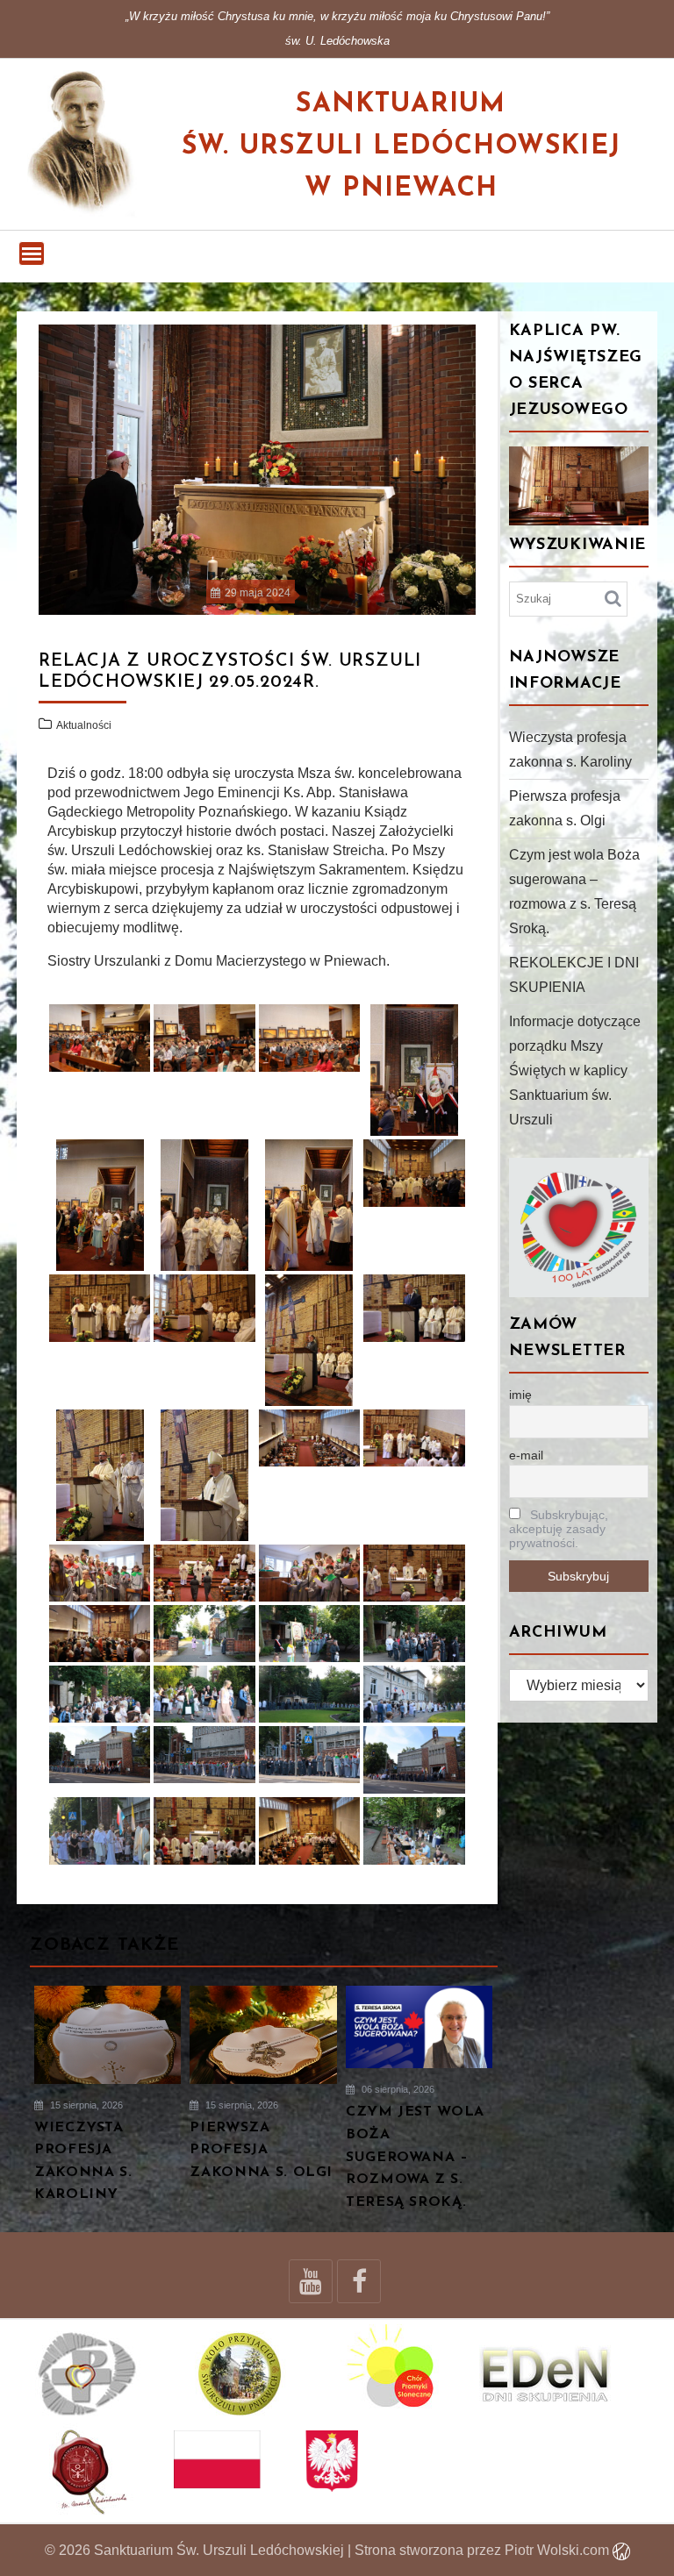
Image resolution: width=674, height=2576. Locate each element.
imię (520, 1395)
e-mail (526, 1455)
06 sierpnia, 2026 (397, 2089)
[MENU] (32, 253)
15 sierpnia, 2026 (85, 2105)
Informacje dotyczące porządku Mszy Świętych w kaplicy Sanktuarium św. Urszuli (575, 1070)
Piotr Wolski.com (559, 2550)
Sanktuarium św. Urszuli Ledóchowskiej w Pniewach (401, 147)
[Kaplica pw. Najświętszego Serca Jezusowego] (579, 486)
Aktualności (84, 725)
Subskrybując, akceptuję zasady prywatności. (559, 1529)
